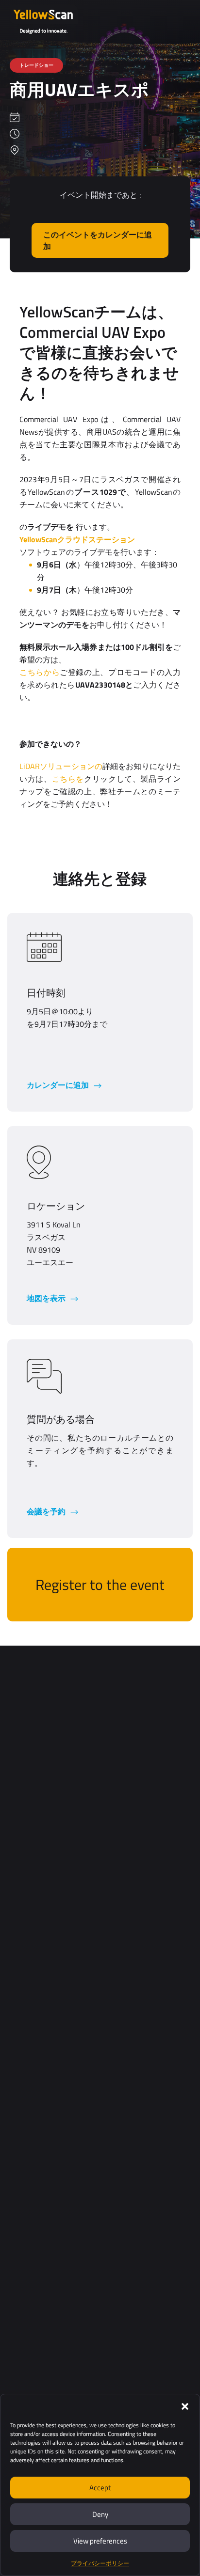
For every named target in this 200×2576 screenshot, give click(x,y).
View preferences (100, 2541)
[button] (185, 2406)
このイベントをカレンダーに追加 (98, 240)
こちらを (68, 779)
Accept (100, 2488)
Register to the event (100, 1585)
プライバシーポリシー (100, 2563)
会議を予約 (47, 1511)
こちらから (40, 672)
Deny (100, 2514)
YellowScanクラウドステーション (77, 539)
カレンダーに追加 (59, 1085)
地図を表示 (47, 1298)
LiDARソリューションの (61, 766)
